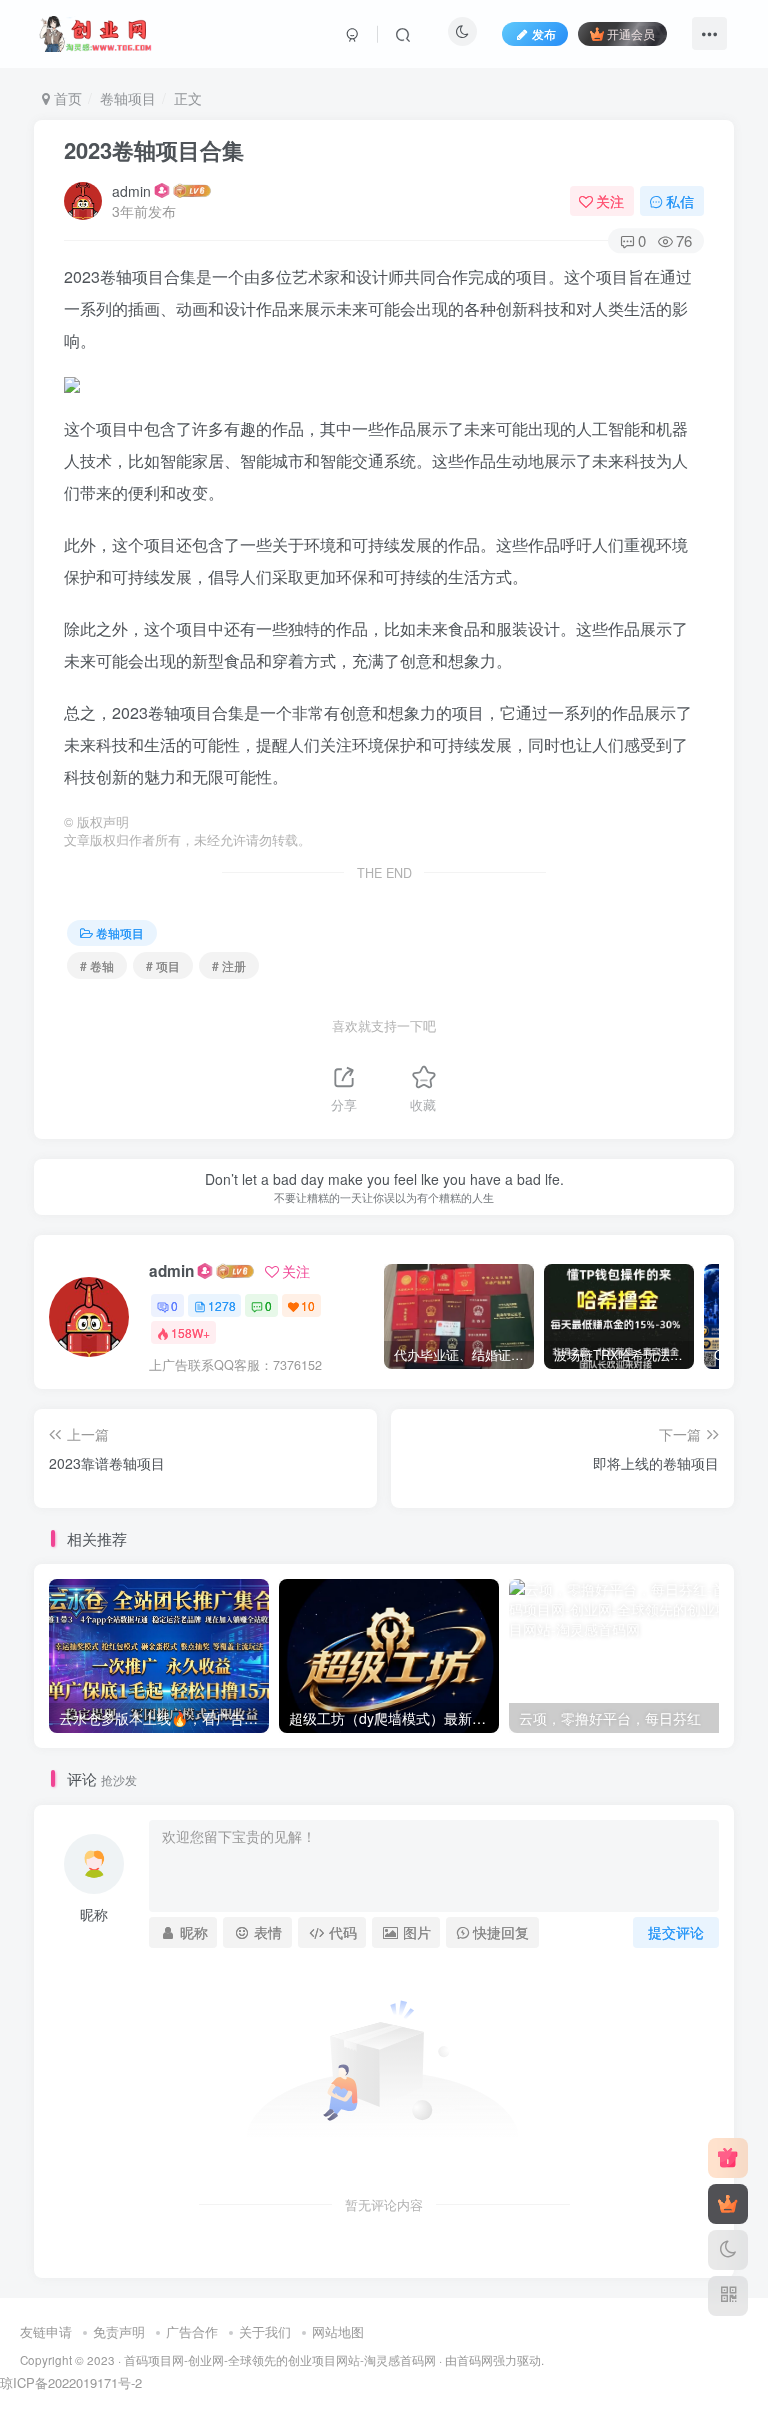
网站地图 (338, 2331)
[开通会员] (728, 2204)
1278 (222, 1305)
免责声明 (119, 2331)
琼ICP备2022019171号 (65, 2382)
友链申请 (46, 2331)
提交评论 (676, 1932)
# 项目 (163, 965)
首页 (66, 98)
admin (131, 191)
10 (308, 1305)
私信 (680, 201)
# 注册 (229, 965)
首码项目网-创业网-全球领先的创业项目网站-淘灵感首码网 (280, 2360)
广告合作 (192, 2331)
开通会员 (631, 33)
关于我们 (265, 2331)
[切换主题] (728, 2250)
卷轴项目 (128, 98)
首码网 (475, 2360)
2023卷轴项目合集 (154, 150)
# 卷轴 (97, 965)
